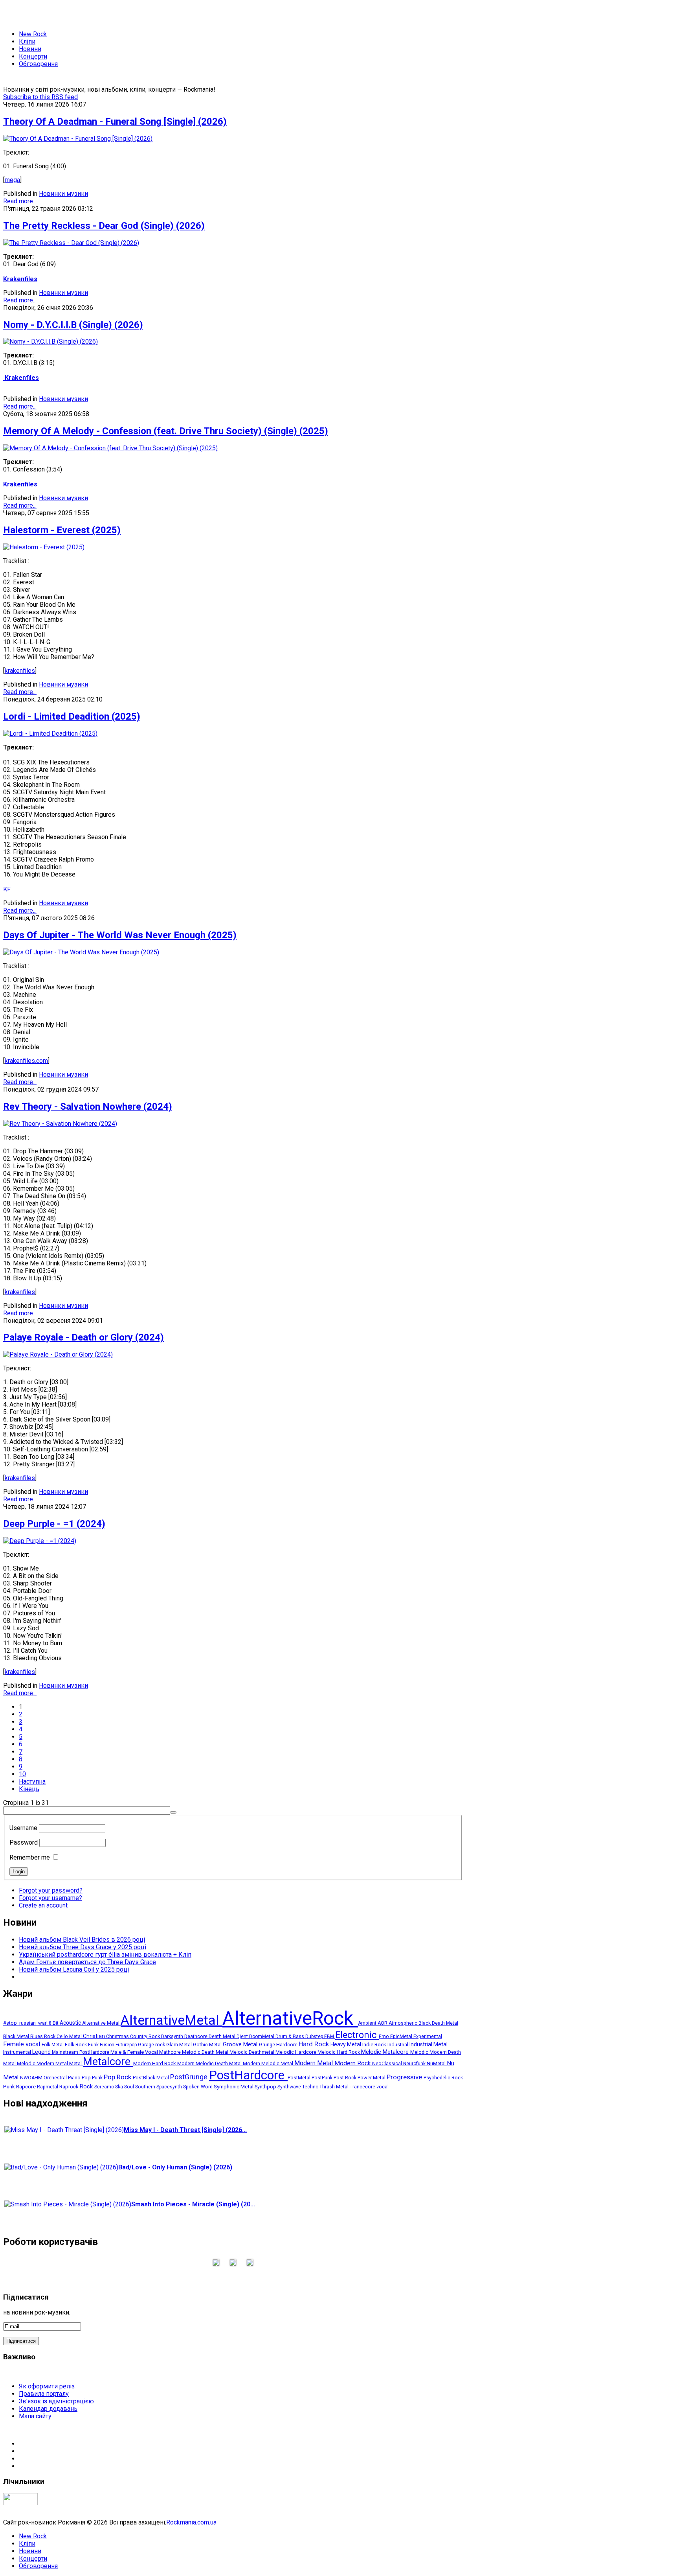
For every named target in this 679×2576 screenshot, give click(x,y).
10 (22, 1774)
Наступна (32, 1781)
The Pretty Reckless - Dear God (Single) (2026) (104, 226)
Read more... (20, 201)
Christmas (118, 2036)
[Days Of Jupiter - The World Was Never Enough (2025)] (81, 952)
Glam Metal (180, 2045)
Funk (94, 2045)
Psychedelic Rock (443, 2078)
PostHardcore (248, 2075)
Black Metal (17, 2036)
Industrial (398, 2045)
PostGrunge (190, 2077)
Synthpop (266, 2087)
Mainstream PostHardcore (81, 2052)
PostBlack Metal (151, 2078)
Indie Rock (375, 2045)
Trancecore (363, 2087)
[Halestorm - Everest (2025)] (44, 547)
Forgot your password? (51, 1890)
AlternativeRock (290, 2018)
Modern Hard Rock (155, 2063)
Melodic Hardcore (296, 2052)
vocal (383, 2087)
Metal (76, 2063)
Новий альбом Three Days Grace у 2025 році (83, 1947)
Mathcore (171, 2052)
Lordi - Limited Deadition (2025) (72, 716)
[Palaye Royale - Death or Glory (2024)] (58, 1354)
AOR (383, 2023)
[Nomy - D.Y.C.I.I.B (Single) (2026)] (50, 342)
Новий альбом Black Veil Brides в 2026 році (82, 1940)
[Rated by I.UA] (20, 2503)
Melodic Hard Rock (339, 2052)
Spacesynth (170, 2087)
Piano (75, 2078)
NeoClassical (388, 2064)
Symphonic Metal (234, 2086)
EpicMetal (402, 2036)
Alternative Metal (101, 2023)
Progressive (405, 2077)
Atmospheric (404, 2023)
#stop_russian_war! (26, 2023)
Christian (95, 2036)
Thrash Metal (335, 2087)
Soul (130, 2087)
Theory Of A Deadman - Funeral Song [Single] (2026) (115, 122)
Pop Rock (118, 2077)
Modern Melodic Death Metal (210, 2064)
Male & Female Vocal (135, 2052)
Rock (87, 2086)
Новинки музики (63, 194)
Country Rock (146, 2036)
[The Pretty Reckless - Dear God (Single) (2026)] (71, 243)
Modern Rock (353, 2063)
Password (24, 1842)
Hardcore (287, 2045)
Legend (42, 2052)
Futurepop (127, 2045)
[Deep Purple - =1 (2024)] (40, 1541)
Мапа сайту (35, 2416)
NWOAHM (32, 2078)
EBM (330, 2036)
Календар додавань (48, 2409)
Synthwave (290, 2087)
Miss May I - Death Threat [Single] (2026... (185, 2130)
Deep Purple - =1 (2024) (54, 1524)
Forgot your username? (50, 1898)
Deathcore (196, 2036)
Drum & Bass (290, 2036)
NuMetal (437, 2063)
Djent (243, 2036)
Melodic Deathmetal (252, 2052)
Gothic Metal (208, 2045)
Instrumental (18, 2052)
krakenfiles (20, 671)
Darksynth (173, 2036)
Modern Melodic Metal (269, 2064)
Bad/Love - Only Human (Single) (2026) (175, 2167)
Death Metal (223, 2036)
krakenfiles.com (26, 1061)
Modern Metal (314, 2063)
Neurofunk (415, 2064)
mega (12, 180)
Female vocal (22, 2044)
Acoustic (71, 2023)
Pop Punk (93, 2078)
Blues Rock (43, 2036)
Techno (311, 2087)
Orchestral (56, 2078)
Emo (384, 2036)
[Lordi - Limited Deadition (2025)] (50, 734)
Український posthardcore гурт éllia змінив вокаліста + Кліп (105, 1955)
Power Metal (372, 2078)
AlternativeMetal (172, 2020)
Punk (10, 2086)
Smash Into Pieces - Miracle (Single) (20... (193, 2204)
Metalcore (108, 2062)
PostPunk (323, 2078)
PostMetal (300, 2078)
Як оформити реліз (47, 2386)
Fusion (108, 2045)
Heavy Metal (346, 2044)
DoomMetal (262, 2036)
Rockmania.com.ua (191, 2522)
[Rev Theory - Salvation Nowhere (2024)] (60, 1124)
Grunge (268, 2045)
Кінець (29, 1789)
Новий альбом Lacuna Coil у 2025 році (74, 1969)
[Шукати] (173, 1812)
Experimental (428, 2036)
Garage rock (152, 2045)
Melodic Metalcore (386, 2052)
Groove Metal (241, 2045)
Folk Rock (76, 2045)
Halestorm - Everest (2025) (62, 530)
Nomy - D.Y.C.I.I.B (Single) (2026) (73, 325)
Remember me (30, 1857)
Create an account (43, 1905)
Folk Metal (53, 2045)
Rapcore (27, 2086)
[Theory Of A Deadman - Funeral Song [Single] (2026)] (78, 139)
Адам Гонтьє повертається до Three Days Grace (87, 1962)
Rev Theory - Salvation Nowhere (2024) (88, 1107)
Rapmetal (48, 2087)
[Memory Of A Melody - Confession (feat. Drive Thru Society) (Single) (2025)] (110, 448)
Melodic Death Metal (206, 2052)
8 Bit (54, 2023)
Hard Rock (315, 2044)
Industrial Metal (429, 2044)
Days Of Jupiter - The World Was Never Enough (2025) (120, 935)
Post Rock (346, 2078)
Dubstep (315, 2036)
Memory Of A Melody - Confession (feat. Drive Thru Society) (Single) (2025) (166, 431)
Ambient (368, 2023)
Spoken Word (198, 2087)
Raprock (70, 2087)
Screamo (105, 2087)
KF (7, 889)
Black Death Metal (438, 2023)
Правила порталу (44, 2394)
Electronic (357, 2035)
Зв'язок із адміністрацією (56, 2401)
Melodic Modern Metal (43, 2063)
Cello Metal (70, 2036)
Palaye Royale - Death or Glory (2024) (83, 1337)
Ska (120, 2087)
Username (23, 1828)
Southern (146, 2087)
